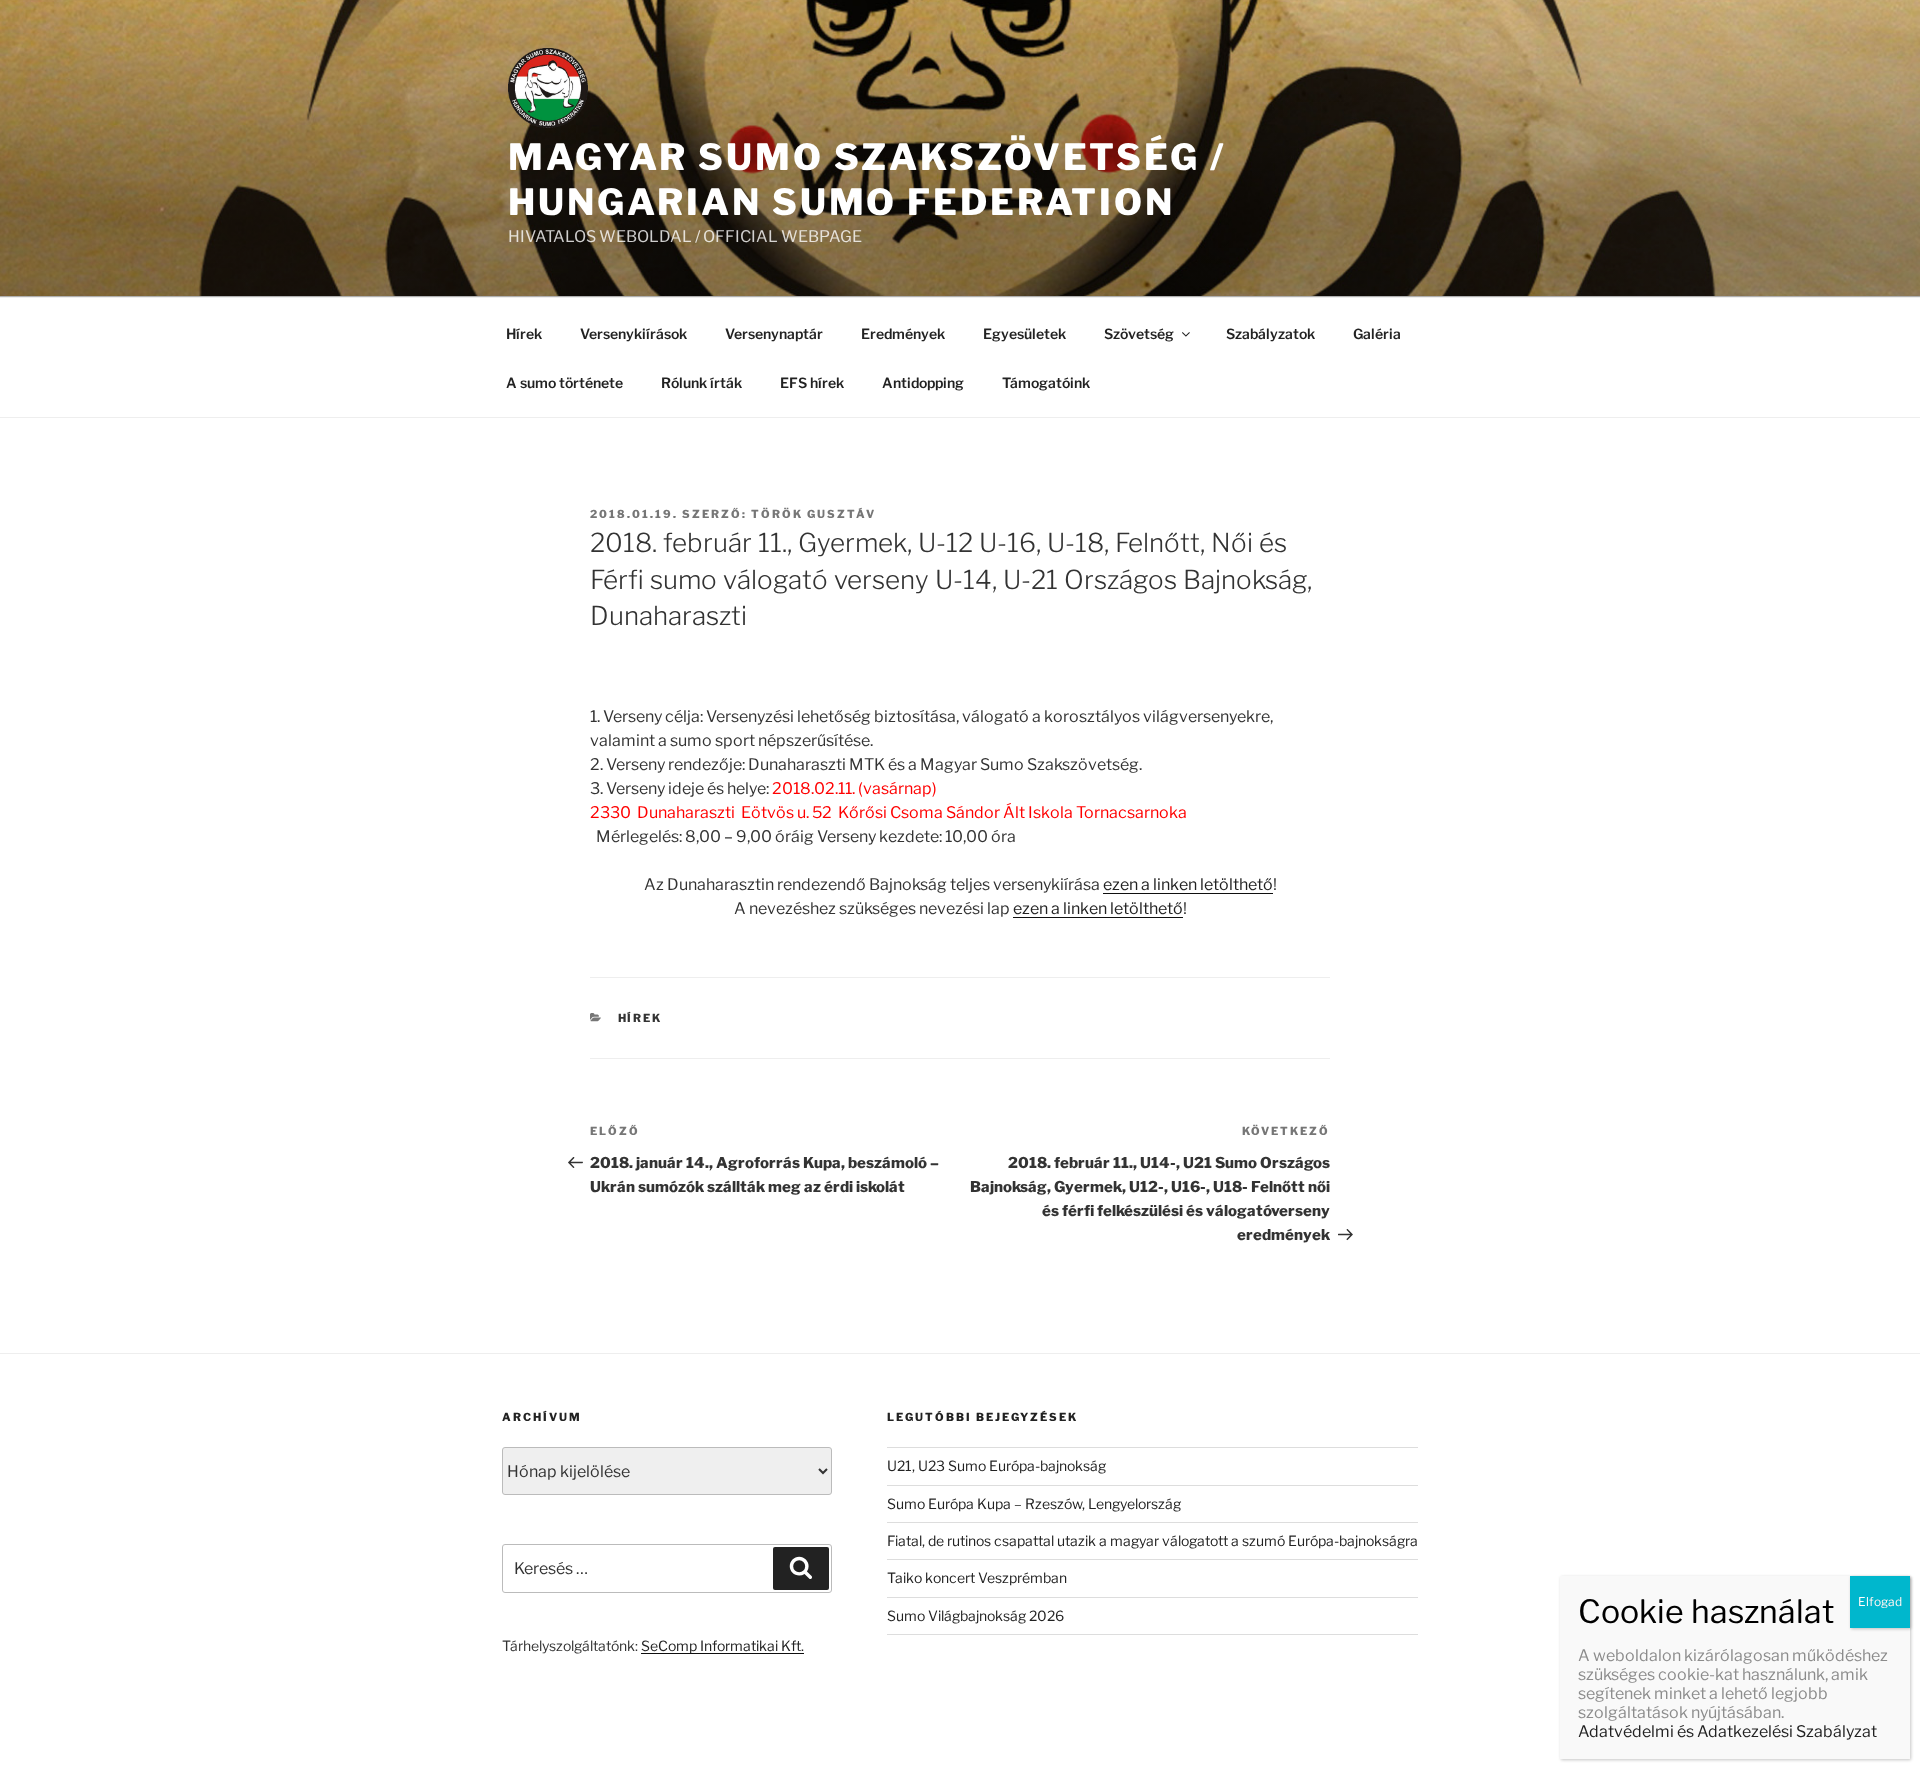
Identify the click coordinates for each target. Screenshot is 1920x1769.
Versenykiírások (633, 333)
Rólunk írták (701, 382)
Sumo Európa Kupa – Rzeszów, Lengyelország (1034, 1503)
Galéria (1377, 333)
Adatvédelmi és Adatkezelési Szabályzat (1727, 1731)
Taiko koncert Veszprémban (977, 1577)
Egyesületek (1024, 333)
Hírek (524, 333)
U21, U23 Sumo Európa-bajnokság (996, 1465)
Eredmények (903, 333)
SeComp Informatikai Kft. (722, 1645)
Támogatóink (1046, 382)
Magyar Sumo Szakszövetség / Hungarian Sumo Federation (867, 179)
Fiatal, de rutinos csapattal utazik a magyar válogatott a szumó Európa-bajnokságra (1152, 1540)
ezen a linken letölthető (1188, 884)
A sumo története (564, 382)
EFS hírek (812, 382)
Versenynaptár (774, 333)
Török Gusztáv (813, 514)
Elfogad (1880, 1601)
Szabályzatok (1270, 333)
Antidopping (923, 382)
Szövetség (1139, 333)
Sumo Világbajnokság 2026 (975, 1615)
